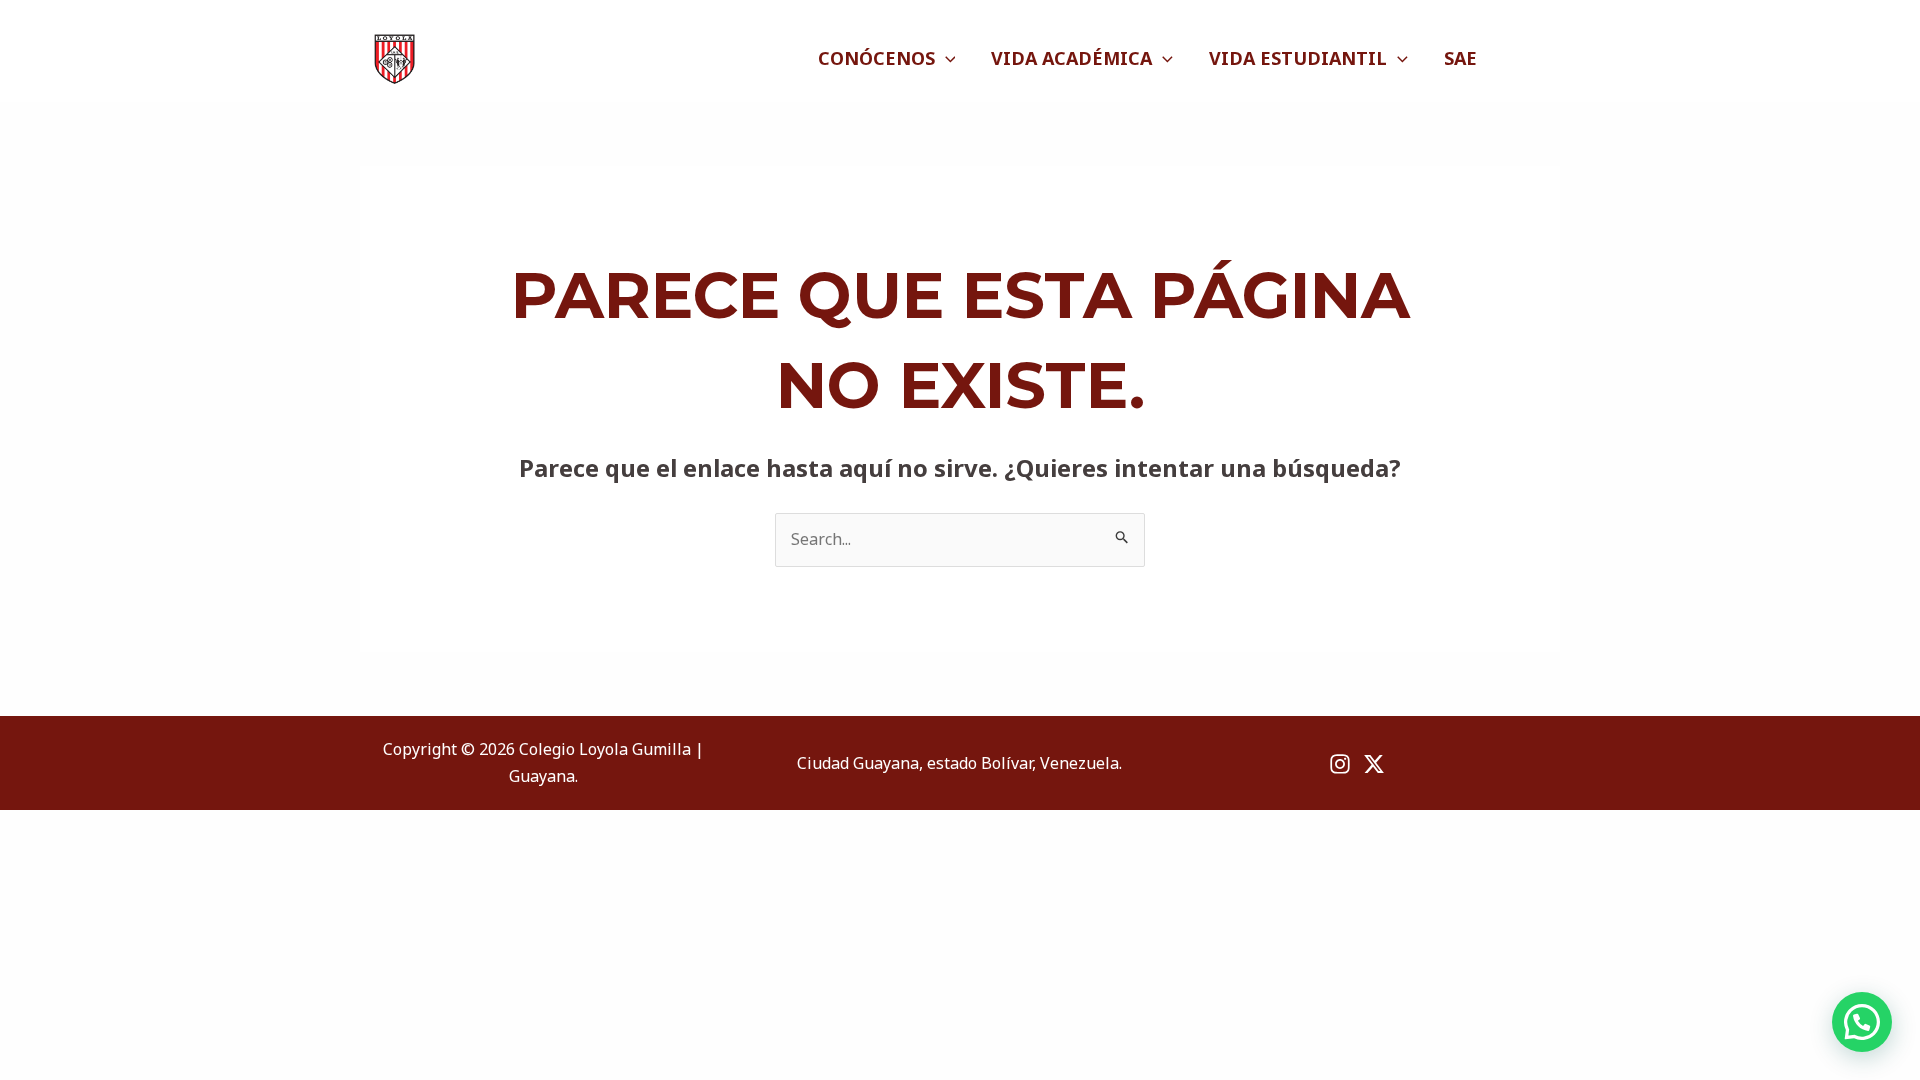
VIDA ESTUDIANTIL (1298, 58)
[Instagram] (1525, 59)
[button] (1862, 1022)
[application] (945, 58)
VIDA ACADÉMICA (1071, 58)
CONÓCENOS (876, 58)
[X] (1550, 59)
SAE (1460, 58)
